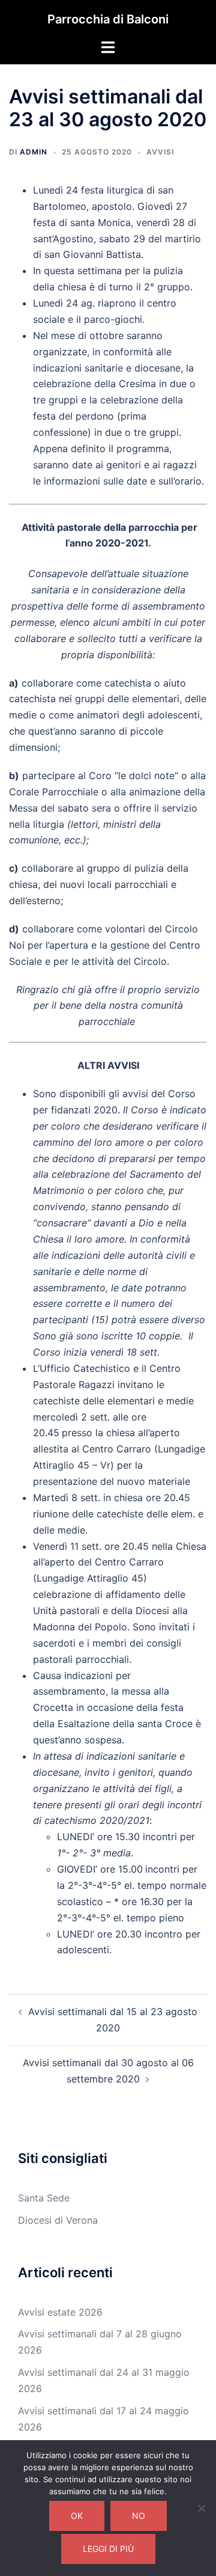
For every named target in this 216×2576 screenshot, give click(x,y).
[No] (201, 2508)
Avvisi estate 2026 (60, 2312)
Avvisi (160, 152)
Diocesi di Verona (58, 2220)
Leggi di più (108, 2549)
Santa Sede (44, 2198)
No (139, 2516)
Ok (77, 2516)
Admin (34, 152)
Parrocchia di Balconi (108, 19)
